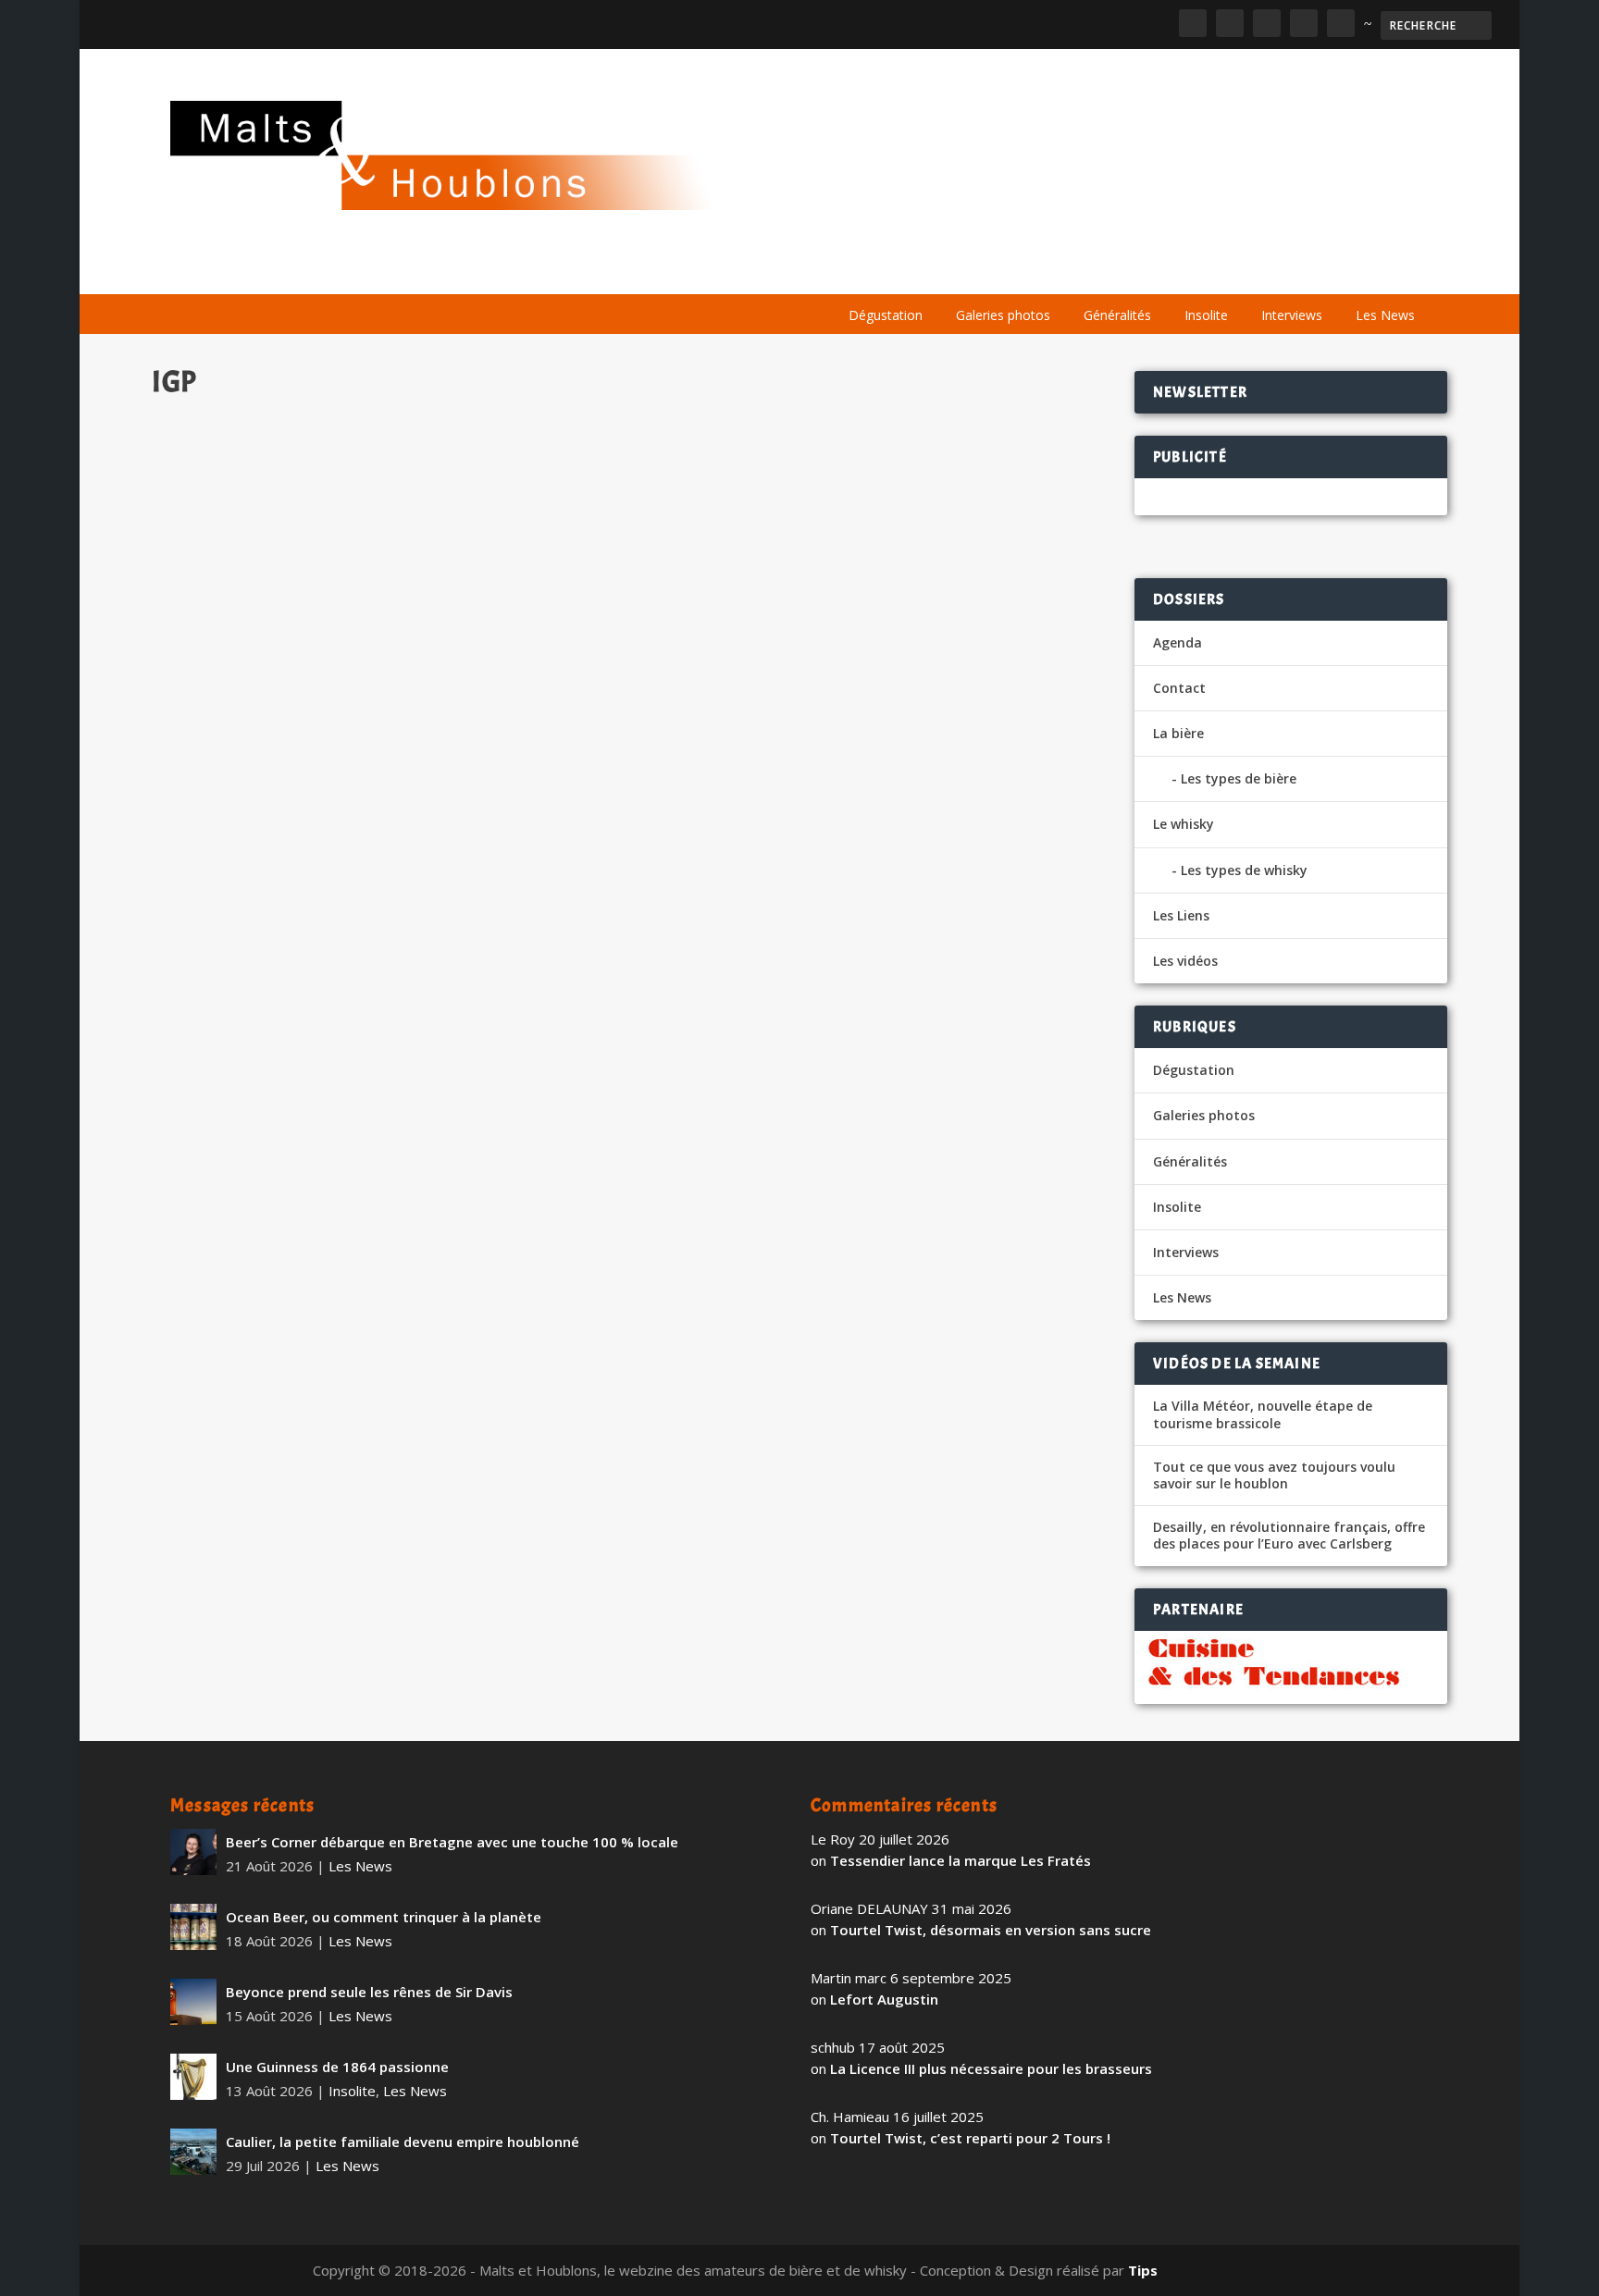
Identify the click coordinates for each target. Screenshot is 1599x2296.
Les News (1385, 315)
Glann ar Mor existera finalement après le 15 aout (357, 1059)
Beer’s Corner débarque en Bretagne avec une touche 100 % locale (452, 1842)
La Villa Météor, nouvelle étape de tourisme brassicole (1263, 1414)
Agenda (1164, 271)
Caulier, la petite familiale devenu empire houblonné (403, 2142)
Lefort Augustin (884, 1999)
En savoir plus (794, 980)
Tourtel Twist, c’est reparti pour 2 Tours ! (970, 2138)
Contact (1179, 688)
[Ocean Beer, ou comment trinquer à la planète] (193, 1927)
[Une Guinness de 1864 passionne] (193, 2077)
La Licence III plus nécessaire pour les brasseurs (991, 2068)
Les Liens (1348, 271)
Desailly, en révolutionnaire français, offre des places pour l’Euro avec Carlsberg (1289, 1536)
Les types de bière (1239, 778)
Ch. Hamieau (225, 907)
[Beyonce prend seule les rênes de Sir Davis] (193, 2002)
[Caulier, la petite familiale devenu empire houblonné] (193, 2152)
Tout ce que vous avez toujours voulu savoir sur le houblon (1274, 1475)
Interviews (1292, 315)
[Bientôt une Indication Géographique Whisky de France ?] (520, 630)
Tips (1143, 2270)
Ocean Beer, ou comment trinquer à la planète (384, 1917)
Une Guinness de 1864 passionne (337, 2067)
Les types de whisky (1244, 870)
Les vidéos (1255, 271)
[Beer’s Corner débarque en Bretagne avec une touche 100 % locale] (193, 1852)
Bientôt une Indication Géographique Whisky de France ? (388, 877)
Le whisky (1059, 271)
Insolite (1206, 315)
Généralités (1117, 315)
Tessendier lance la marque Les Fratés (961, 1860)
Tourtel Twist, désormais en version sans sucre (991, 1930)
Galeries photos (1003, 315)
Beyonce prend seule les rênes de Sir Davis (369, 1992)
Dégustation (886, 315)
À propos (866, 271)
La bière (954, 271)
